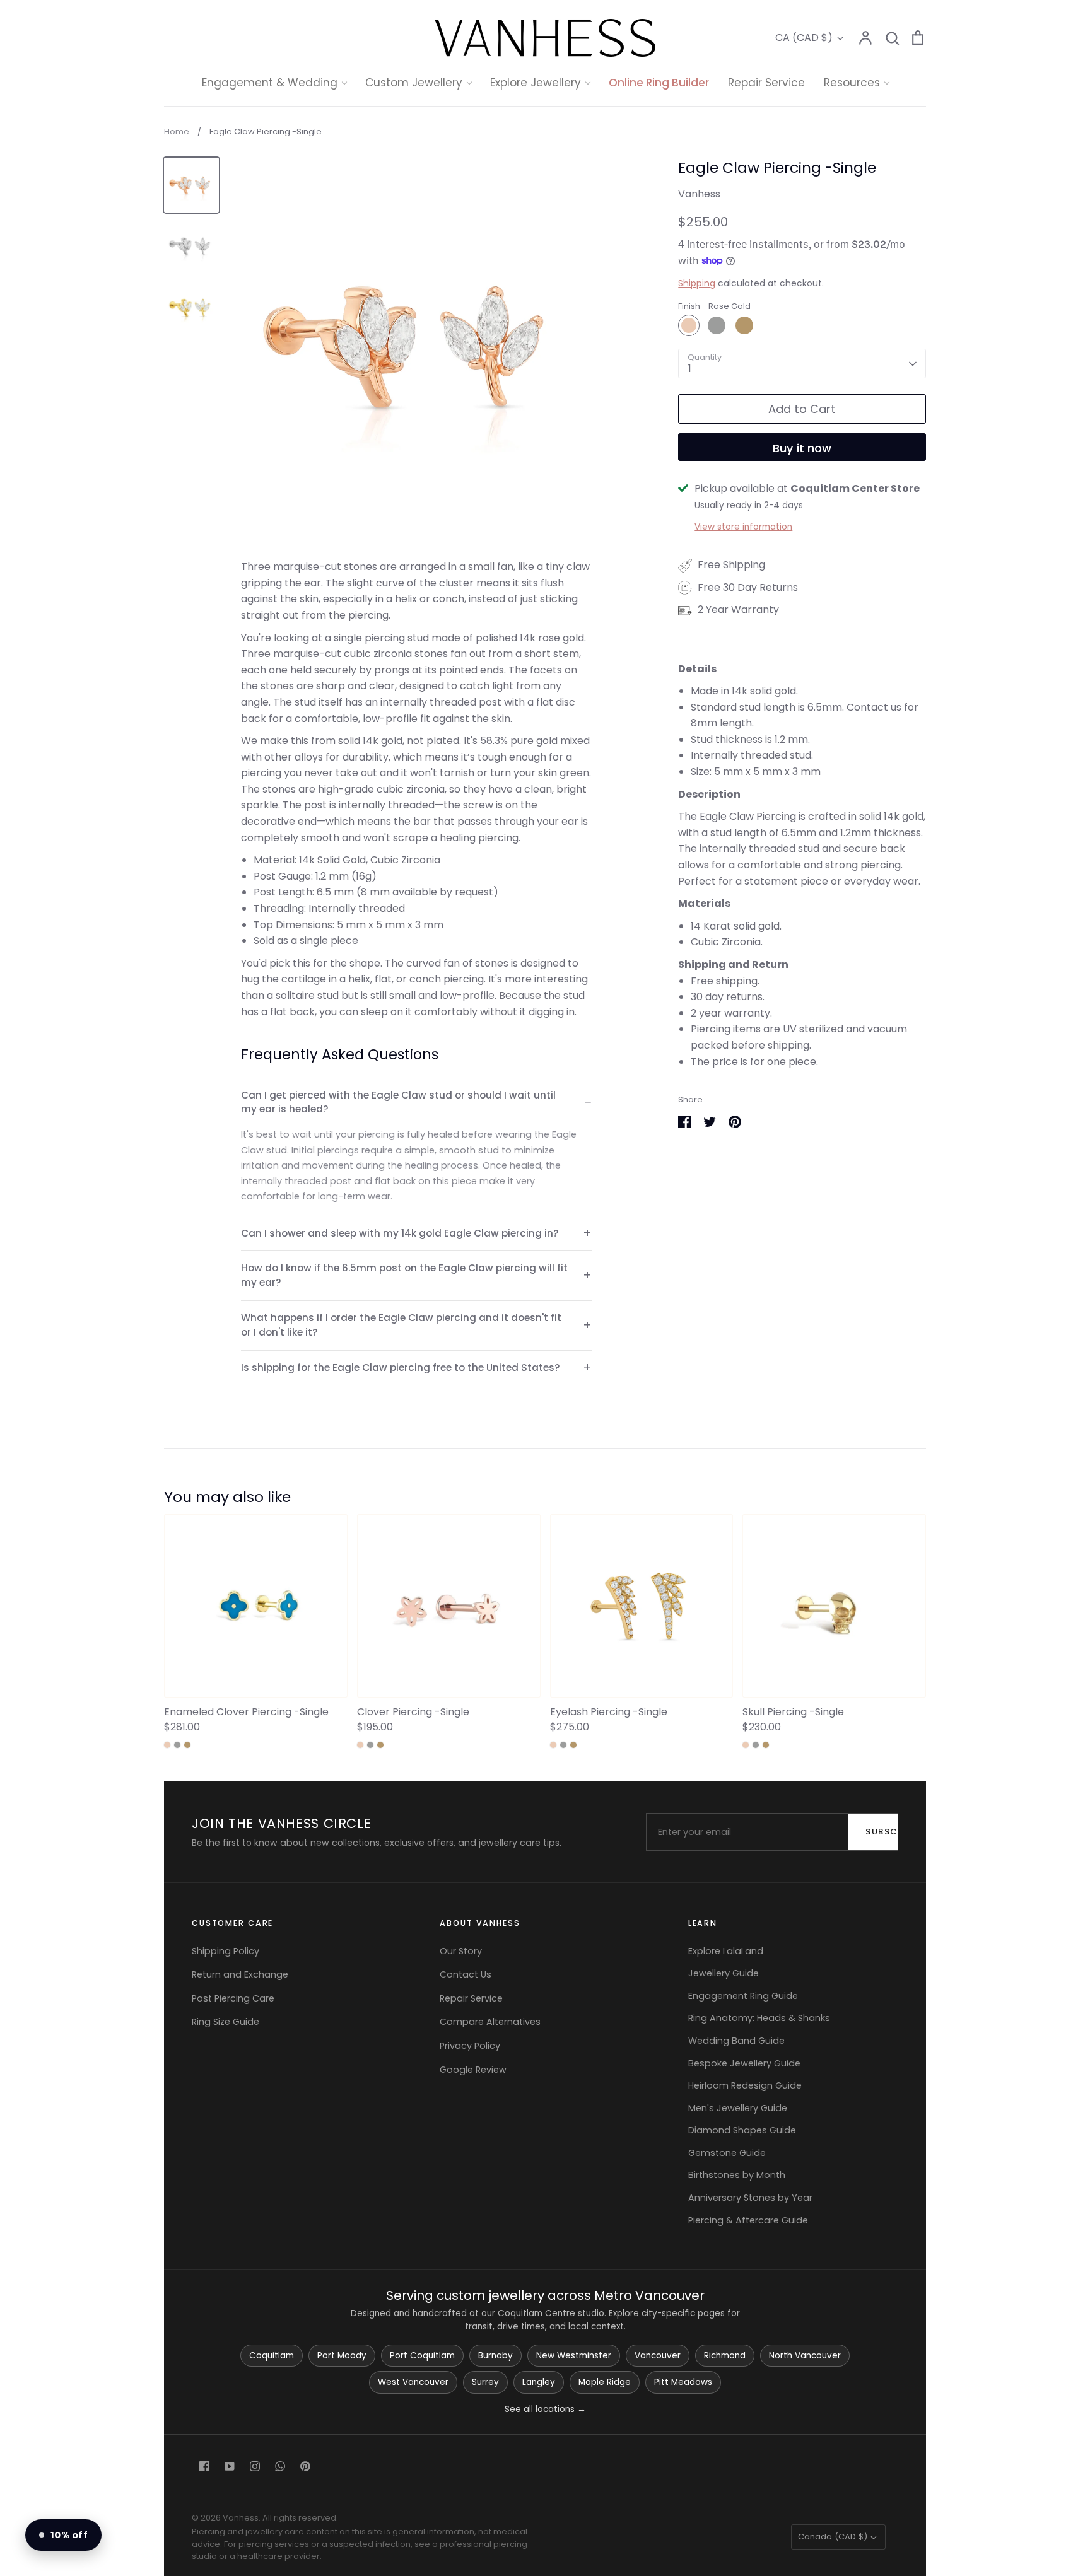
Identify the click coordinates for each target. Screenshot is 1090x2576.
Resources (852, 83)
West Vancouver (413, 2382)
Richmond (725, 2356)
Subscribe (888, 1832)
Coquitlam (272, 2356)
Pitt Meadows (683, 2382)
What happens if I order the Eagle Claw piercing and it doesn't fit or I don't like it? (401, 1325)
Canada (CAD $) (833, 2537)
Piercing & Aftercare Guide (748, 2220)
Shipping (697, 283)
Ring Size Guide (226, 2022)
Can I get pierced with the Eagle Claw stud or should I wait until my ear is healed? (398, 1102)
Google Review (473, 2070)
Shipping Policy (226, 1951)
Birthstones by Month (737, 2175)
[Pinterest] (305, 2466)
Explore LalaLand (726, 1951)
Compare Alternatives (490, 2022)
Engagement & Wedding (270, 83)
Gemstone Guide (727, 2153)
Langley (539, 2382)
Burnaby (495, 2356)
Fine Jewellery (545, 213)
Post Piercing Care (233, 1998)
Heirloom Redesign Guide (745, 2085)
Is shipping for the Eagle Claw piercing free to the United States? (401, 1367)
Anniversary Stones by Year (750, 2198)
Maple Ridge (605, 2382)
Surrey (485, 2382)
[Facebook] (204, 2466)
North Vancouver (805, 2356)
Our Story (461, 1951)
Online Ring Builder (659, 83)
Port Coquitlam (422, 2356)
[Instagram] (255, 2466)
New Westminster (574, 2356)
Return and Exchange (240, 1974)
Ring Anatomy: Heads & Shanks (759, 2018)
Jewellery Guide (724, 1973)
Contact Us (466, 1974)
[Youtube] (230, 2466)
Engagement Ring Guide (743, 1996)
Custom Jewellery (414, 83)
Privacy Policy (470, 2046)
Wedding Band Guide (736, 2041)
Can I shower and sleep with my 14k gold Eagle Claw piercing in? (400, 1233)
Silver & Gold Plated (559, 237)
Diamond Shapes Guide (742, 2130)
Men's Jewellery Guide (738, 2108)
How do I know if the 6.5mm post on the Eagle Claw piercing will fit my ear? (404, 1275)
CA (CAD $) (804, 38)
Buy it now (802, 448)
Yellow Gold (744, 325)
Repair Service (766, 83)
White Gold (717, 325)
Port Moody (342, 2356)
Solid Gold (536, 189)
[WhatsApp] (280, 2466)
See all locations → (545, 2409)
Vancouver (658, 2356)
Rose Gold (689, 325)
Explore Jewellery (536, 83)
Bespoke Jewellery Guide (744, 2063)
